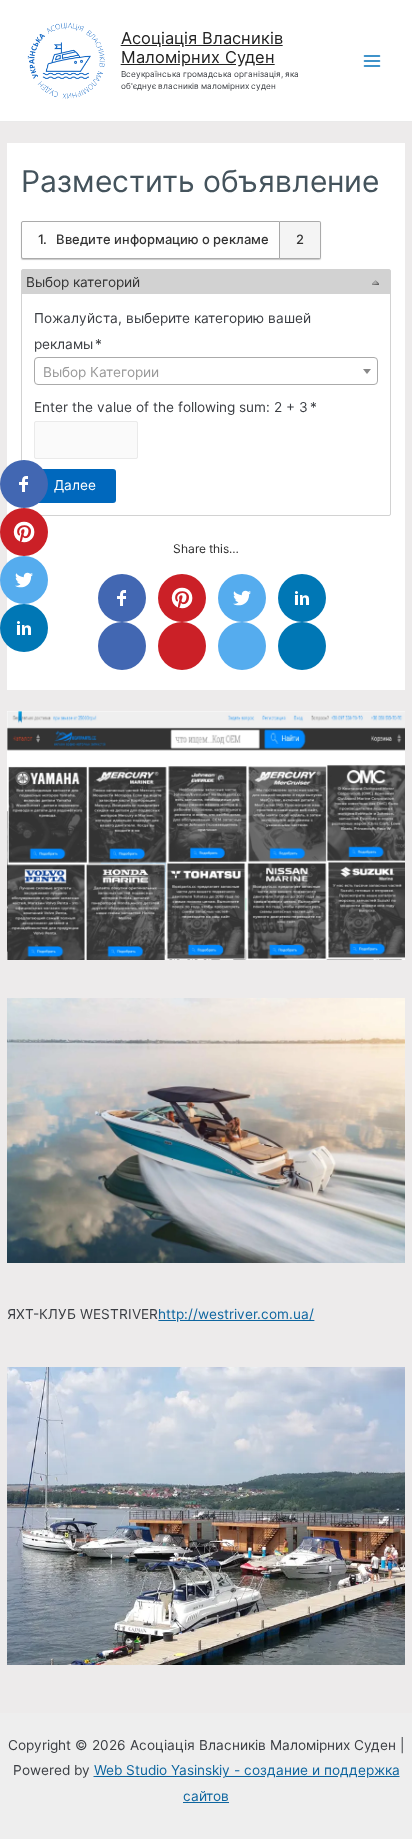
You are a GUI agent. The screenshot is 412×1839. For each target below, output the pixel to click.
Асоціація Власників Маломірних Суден (202, 48)
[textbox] (206, 372)
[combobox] (206, 371)
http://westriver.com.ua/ (236, 1314)
